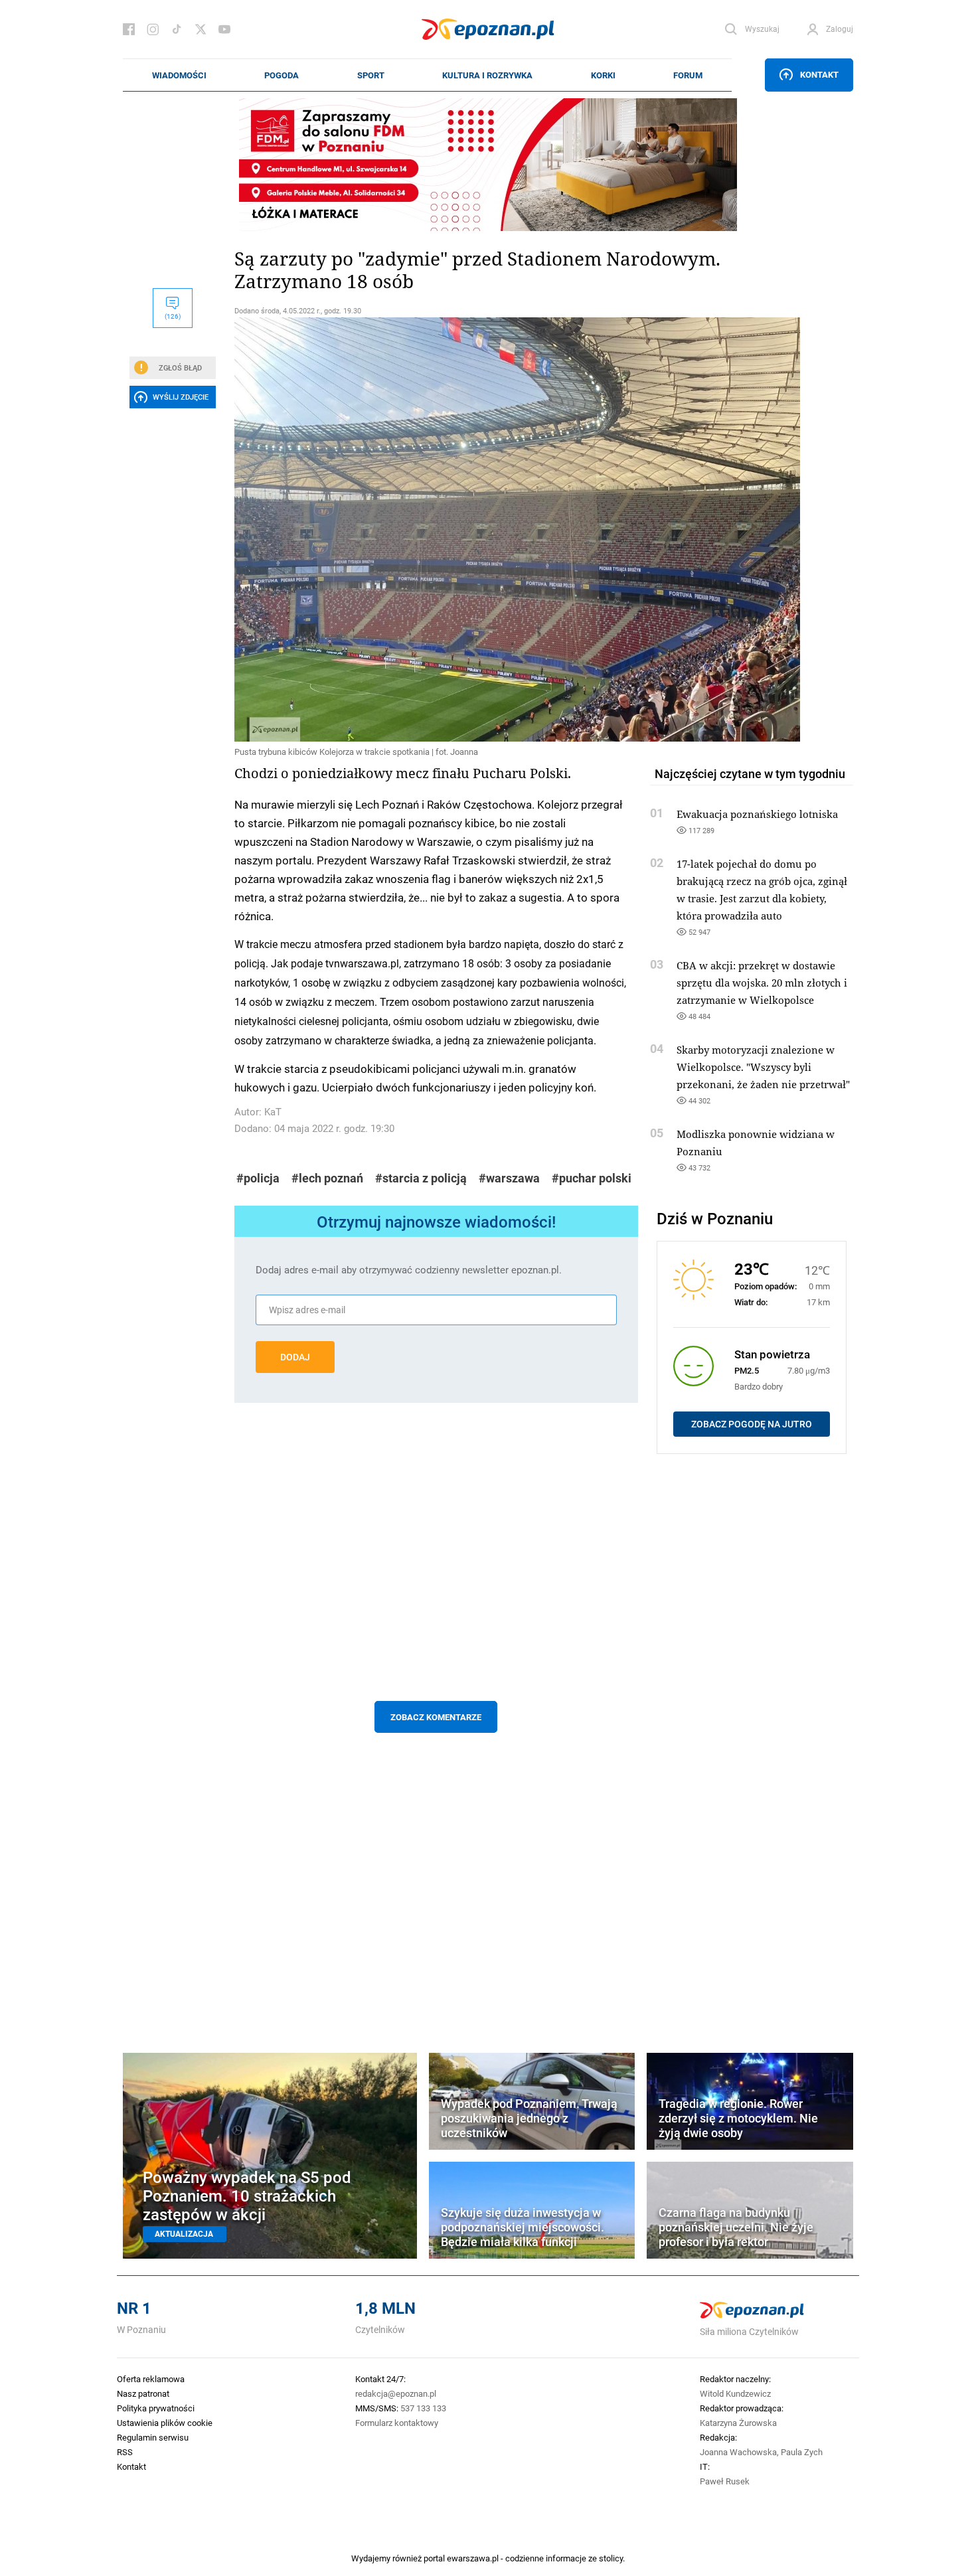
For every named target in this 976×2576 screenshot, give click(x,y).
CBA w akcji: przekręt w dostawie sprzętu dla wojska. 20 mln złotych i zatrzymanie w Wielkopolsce (762, 983)
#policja (258, 1178)
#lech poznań (327, 1178)
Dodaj (295, 1357)
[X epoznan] (201, 29)
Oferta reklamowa (151, 2379)
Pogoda (282, 75)
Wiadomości (179, 75)
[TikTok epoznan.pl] (177, 29)
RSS (125, 2452)
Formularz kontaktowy (397, 2423)
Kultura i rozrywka (487, 75)
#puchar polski (592, 1178)
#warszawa (509, 1178)
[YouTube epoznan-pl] (224, 29)
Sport (371, 75)
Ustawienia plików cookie (165, 2423)
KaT (273, 1112)
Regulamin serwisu (153, 2437)
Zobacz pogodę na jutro (752, 1424)
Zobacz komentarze (436, 1717)
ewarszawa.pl (473, 2558)
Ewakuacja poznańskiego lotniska (757, 814)
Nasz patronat (143, 2393)
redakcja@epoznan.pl (396, 2393)
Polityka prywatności (156, 2408)
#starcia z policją (421, 1178)
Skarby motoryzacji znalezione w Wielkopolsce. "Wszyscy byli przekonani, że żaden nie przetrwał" (763, 1067)
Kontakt (819, 74)
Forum (688, 75)
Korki (603, 75)
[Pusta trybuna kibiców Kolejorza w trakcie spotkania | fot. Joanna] (436, 529)
